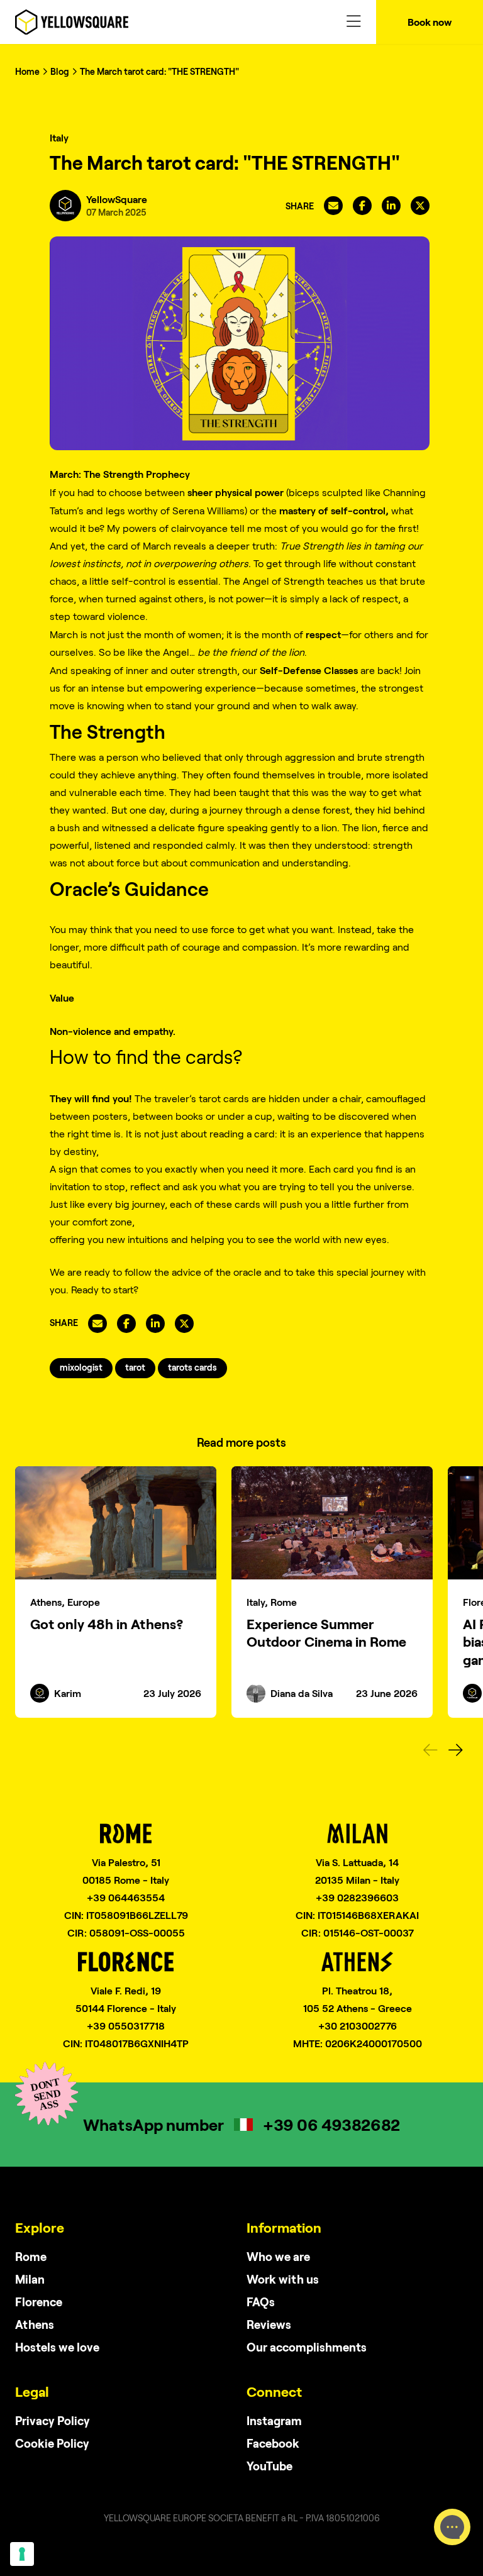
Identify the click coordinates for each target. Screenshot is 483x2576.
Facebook (273, 2443)
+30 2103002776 (358, 2026)
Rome (31, 2256)
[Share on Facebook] (362, 206)
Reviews (269, 2324)
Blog (60, 71)
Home (27, 71)
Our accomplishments (307, 2347)
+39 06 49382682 (331, 2124)
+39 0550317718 (126, 2026)
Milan (30, 2279)
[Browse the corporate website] (72, 22)
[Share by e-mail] (333, 206)
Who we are (278, 2256)
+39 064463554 (126, 1897)
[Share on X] (420, 206)
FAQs (261, 2302)
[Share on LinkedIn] (391, 206)
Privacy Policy (53, 2420)
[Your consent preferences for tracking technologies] (22, 2554)
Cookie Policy (52, 2443)
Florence (39, 2302)
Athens (35, 2324)
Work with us (283, 2279)
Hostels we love (57, 2347)
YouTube (269, 2466)
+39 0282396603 (357, 1897)
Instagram (274, 2420)
